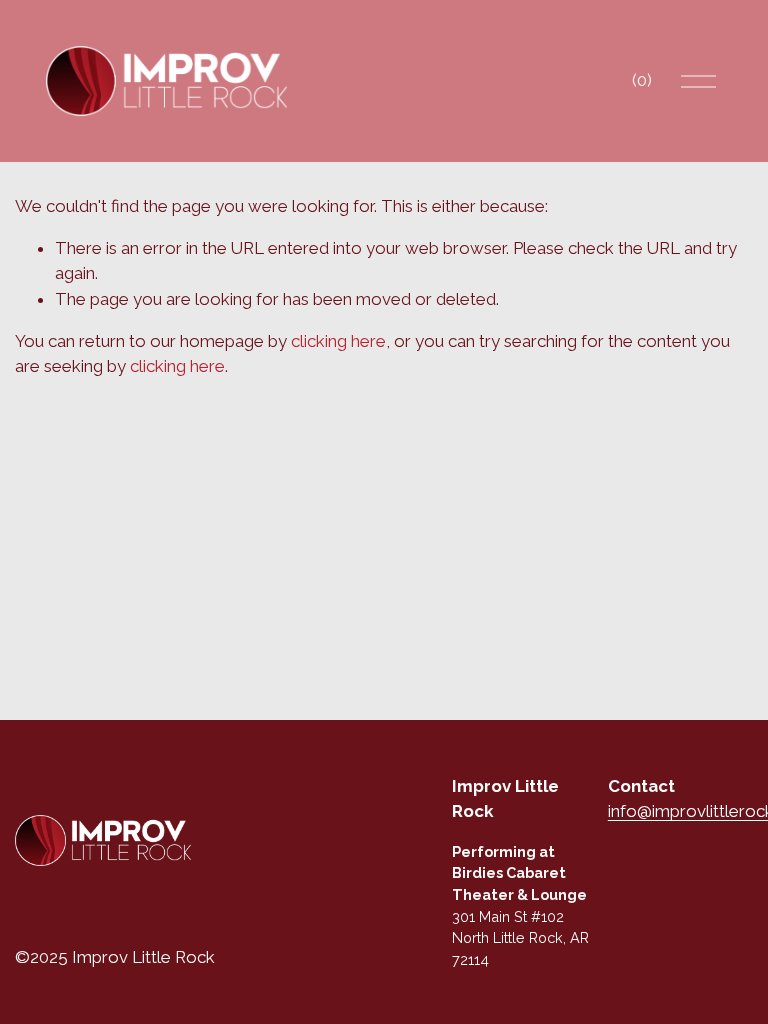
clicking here (338, 341)
